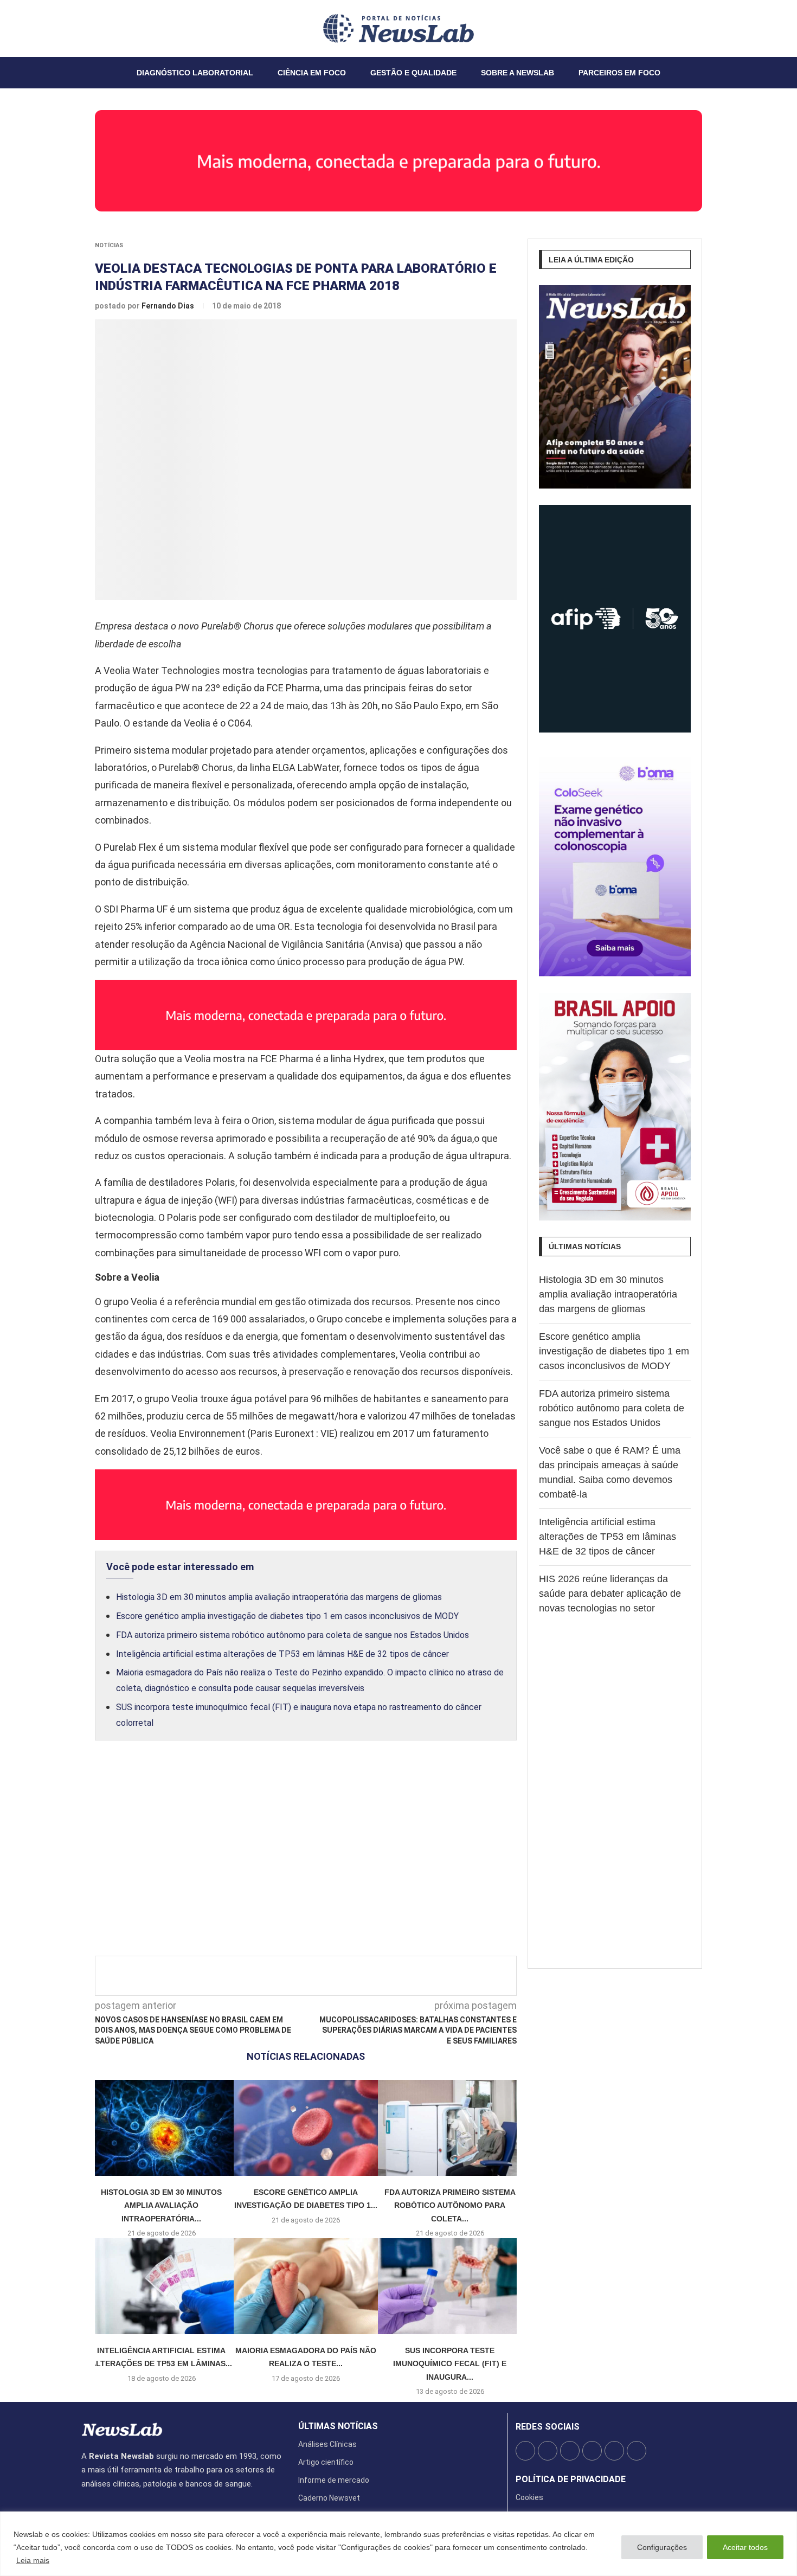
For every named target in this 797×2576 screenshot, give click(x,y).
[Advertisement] (306, 1860)
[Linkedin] (101, 28)
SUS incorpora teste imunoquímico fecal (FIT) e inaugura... (450, 2364)
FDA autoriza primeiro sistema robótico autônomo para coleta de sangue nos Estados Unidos (293, 1635)
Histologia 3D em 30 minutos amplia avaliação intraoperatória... (161, 2205)
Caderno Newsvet (329, 2498)
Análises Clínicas (327, 2444)
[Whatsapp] (114, 28)
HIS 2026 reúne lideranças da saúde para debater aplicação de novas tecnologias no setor (610, 1594)
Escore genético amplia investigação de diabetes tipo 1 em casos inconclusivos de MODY (287, 1616)
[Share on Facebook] (296, 1976)
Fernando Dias (169, 306)
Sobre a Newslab (518, 73)
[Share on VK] (368, 1976)
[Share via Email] (403, 1976)
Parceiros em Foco (619, 73)
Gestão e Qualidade (413, 73)
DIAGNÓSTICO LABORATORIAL (195, 73)
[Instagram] (95, 28)
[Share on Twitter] (314, 1976)
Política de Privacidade (571, 2479)
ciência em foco (312, 73)
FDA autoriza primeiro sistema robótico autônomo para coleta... (450, 2205)
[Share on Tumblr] (350, 1976)
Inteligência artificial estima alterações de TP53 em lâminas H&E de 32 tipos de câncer (282, 1654)
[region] (398, 2544)
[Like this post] (275, 1976)
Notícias (109, 245)
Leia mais (33, 2560)
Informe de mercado (334, 2480)
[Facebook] (82, 28)
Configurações (662, 2547)
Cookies (529, 2497)
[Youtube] (108, 28)
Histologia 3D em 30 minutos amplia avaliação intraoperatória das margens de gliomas (279, 1597)
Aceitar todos (745, 2547)
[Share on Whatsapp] (385, 1976)
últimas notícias (338, 2426)
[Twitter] (88, 28)
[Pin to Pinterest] (332, 1976)
